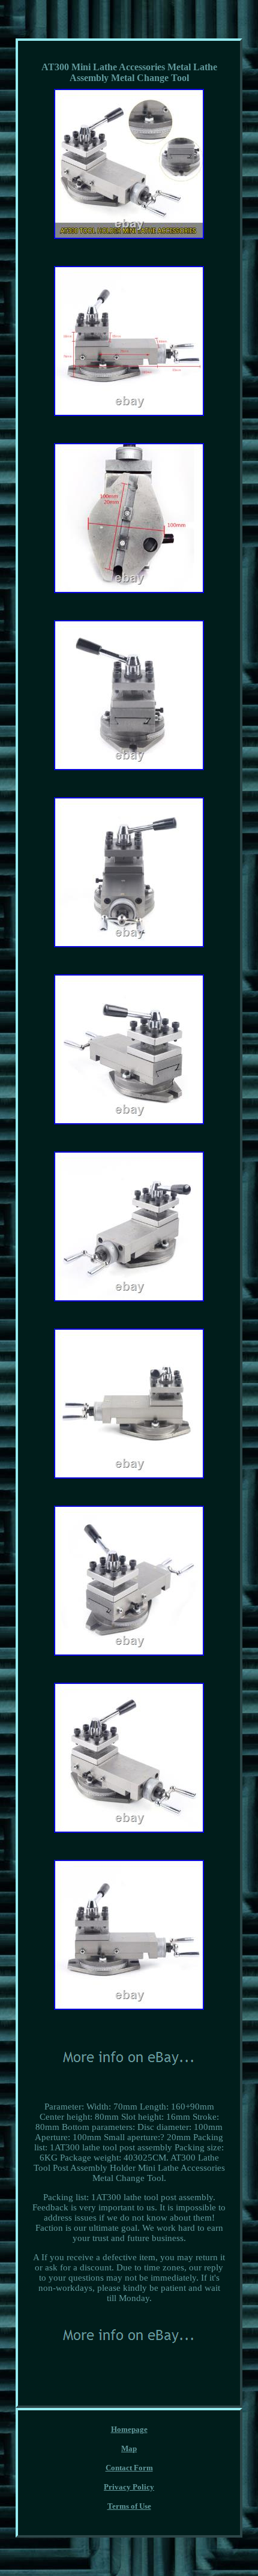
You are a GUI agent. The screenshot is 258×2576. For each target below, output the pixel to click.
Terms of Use (129, 2506)
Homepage (129, 2429)
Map (129, 2448)
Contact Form (129, 2468)
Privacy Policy (129, 2487)
